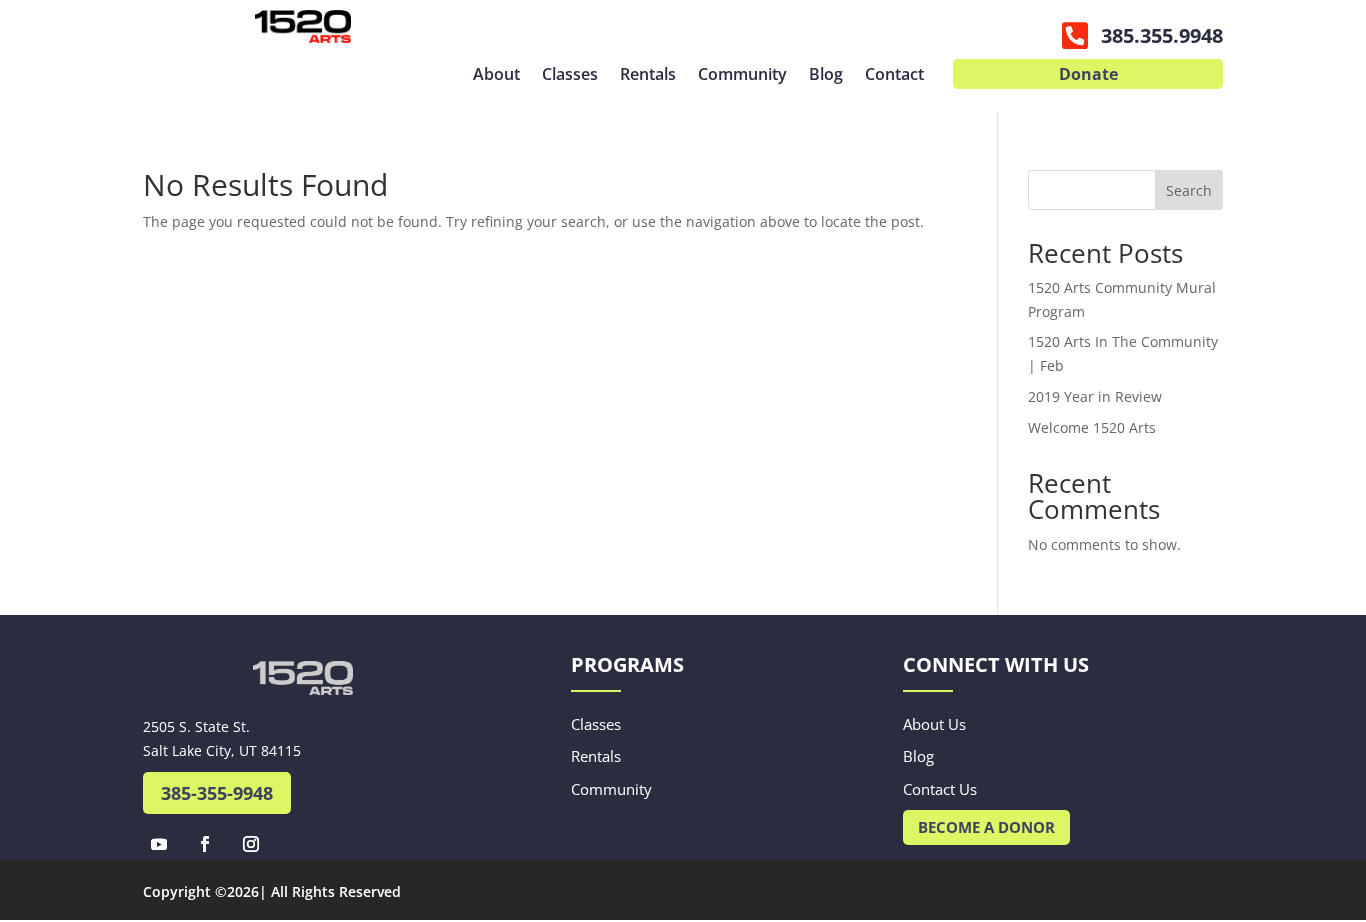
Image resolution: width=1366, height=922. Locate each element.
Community (742, 76)
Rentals (648, 76)
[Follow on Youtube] (159, 844)
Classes (570, 76)
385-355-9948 (217, 793)
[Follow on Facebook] (205, 844)
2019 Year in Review (1095, 396)
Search (1189, 190)
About (496, 76)
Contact (894, 76)
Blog (826, 76)
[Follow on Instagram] (251, 844)
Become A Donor (986, 827)
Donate (1088, 76)
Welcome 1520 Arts (1092, 427)
